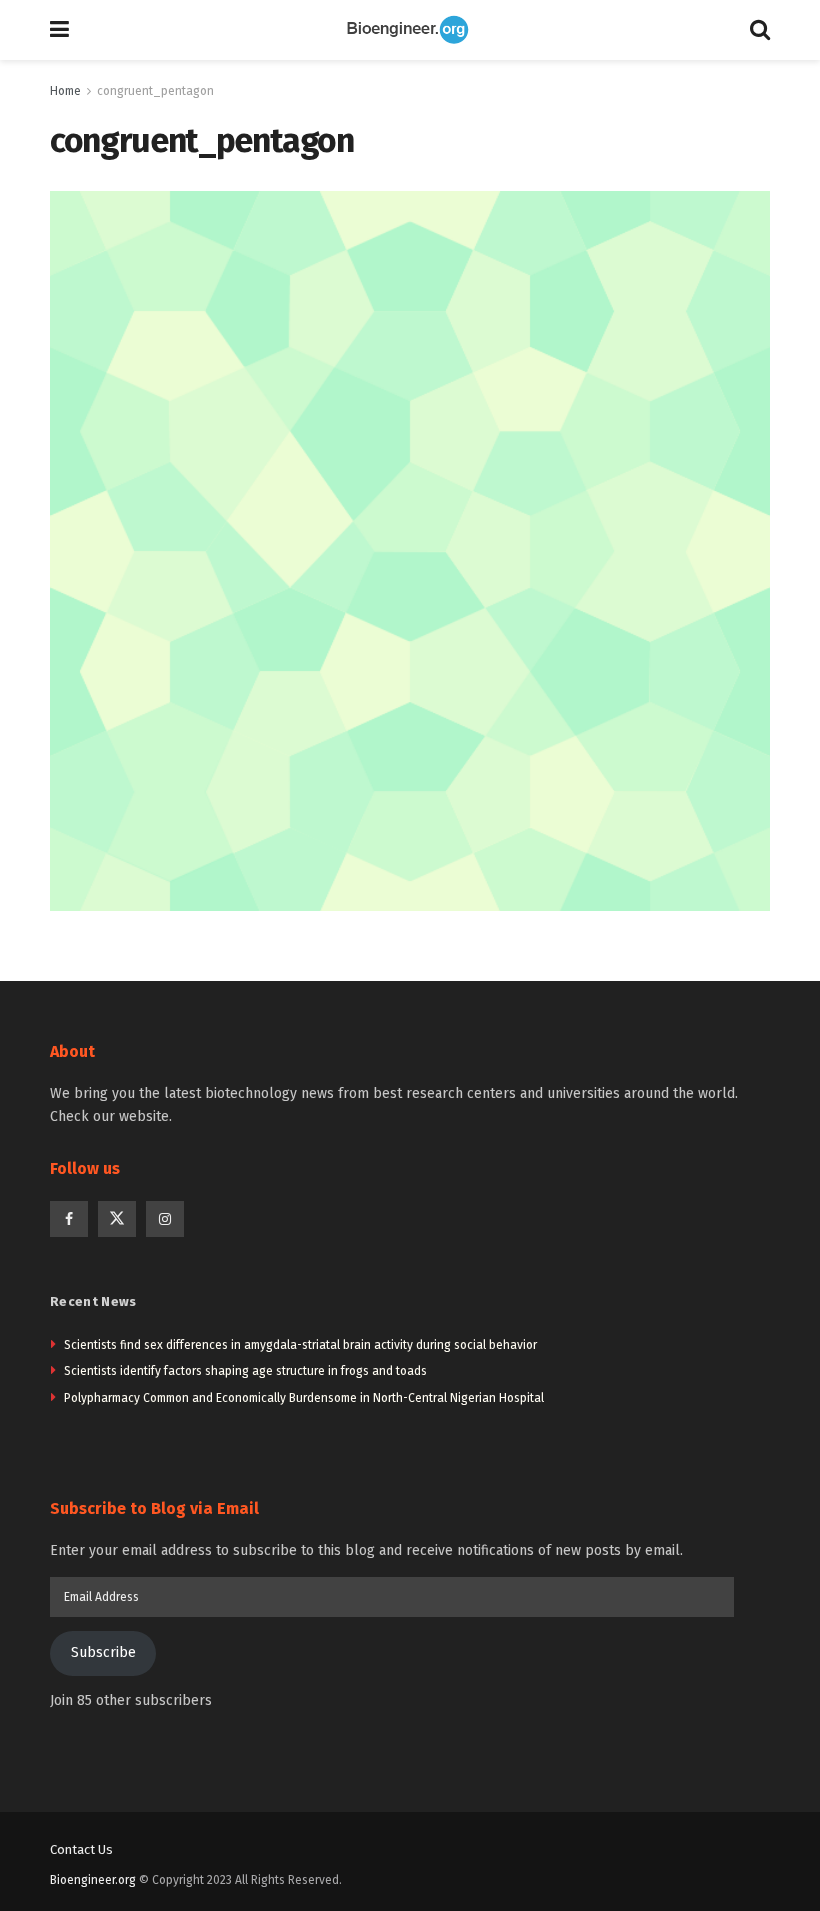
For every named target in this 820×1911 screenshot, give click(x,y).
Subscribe (103, 1652)
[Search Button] (760, 30)
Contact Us (81, 1849)
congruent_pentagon (155, 91)
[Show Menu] (59, 30)
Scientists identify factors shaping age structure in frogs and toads (245, 1371)
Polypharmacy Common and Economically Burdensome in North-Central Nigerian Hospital (304, 1398)
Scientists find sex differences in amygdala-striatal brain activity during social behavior (300, 1345)
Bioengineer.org (93, 1880)
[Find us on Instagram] (165, 1219)
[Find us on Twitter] (117, 1219)
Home (65, 91)
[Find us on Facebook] (69, 1219)
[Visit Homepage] (410, 30)
